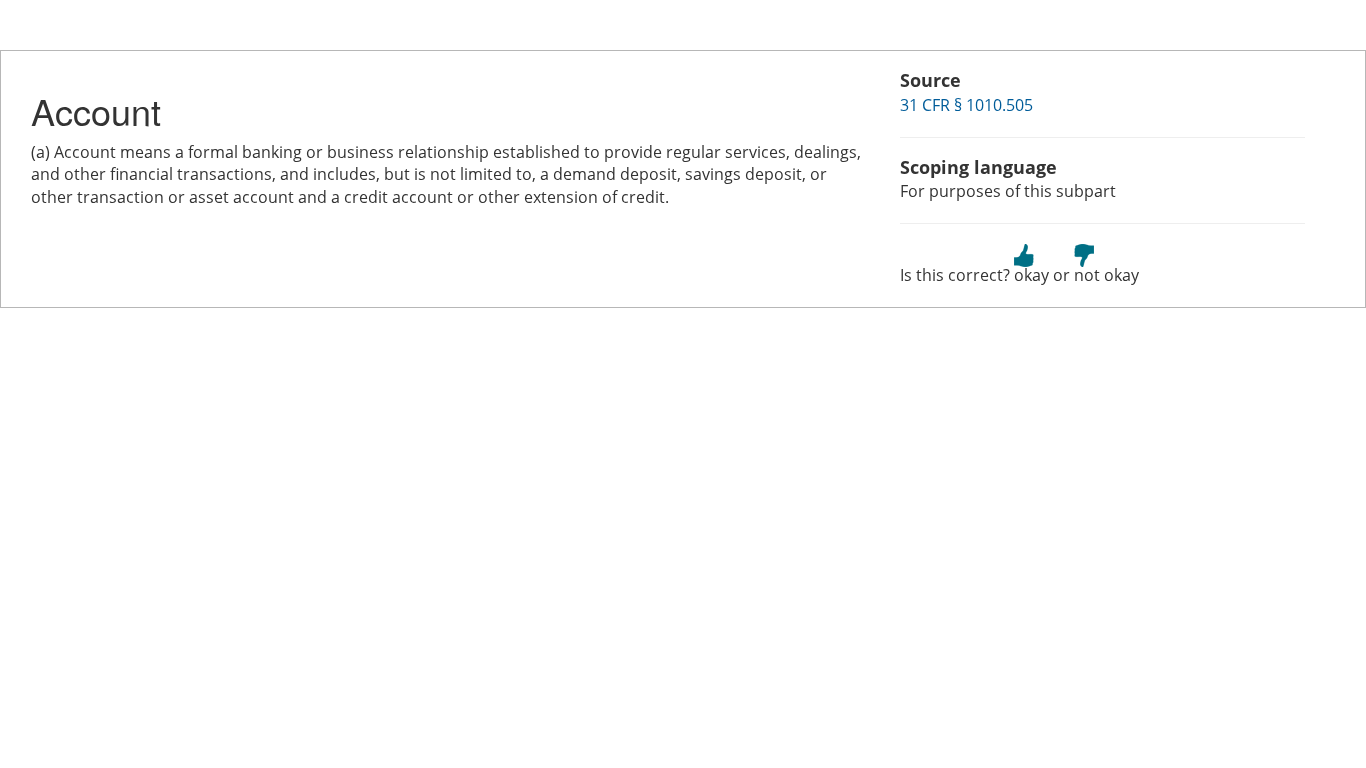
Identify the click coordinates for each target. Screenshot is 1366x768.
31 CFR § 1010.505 (966, 105)
